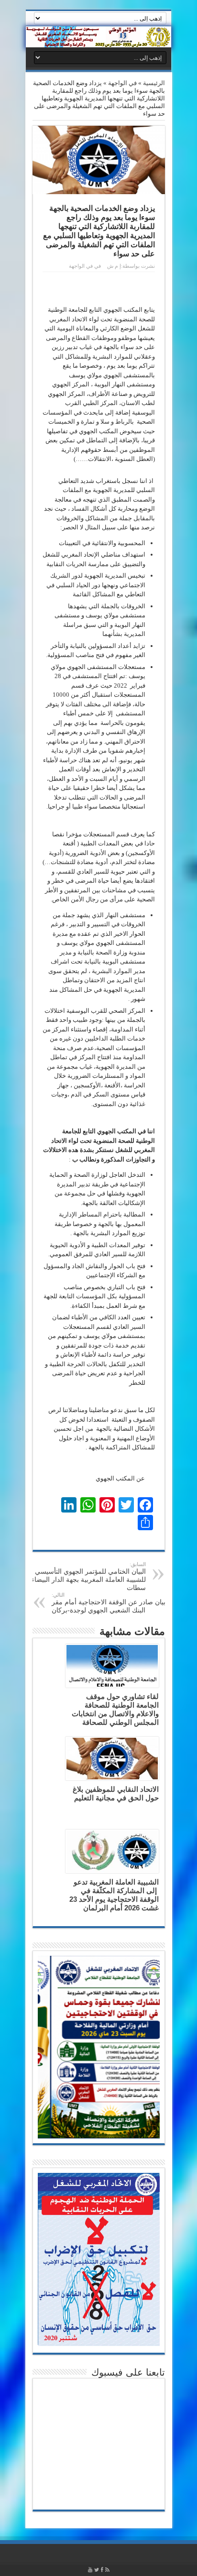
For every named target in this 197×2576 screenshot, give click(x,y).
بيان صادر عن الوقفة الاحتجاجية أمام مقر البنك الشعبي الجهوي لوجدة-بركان (109, 1603)
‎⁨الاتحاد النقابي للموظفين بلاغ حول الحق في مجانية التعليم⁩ (116, 1793)
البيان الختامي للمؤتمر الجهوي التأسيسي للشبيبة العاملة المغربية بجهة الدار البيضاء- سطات (87, 1576)
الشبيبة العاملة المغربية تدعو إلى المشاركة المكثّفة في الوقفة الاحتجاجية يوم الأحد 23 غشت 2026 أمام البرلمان (114, 1895)
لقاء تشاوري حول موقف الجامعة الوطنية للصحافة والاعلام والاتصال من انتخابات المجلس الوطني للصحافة (115, 1709)
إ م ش (114, 266)
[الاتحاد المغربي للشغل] (98, 37)
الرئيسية (154, 83)
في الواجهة (122, 83)
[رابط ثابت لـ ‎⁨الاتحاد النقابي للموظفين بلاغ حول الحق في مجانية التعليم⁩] (112, 1759)
